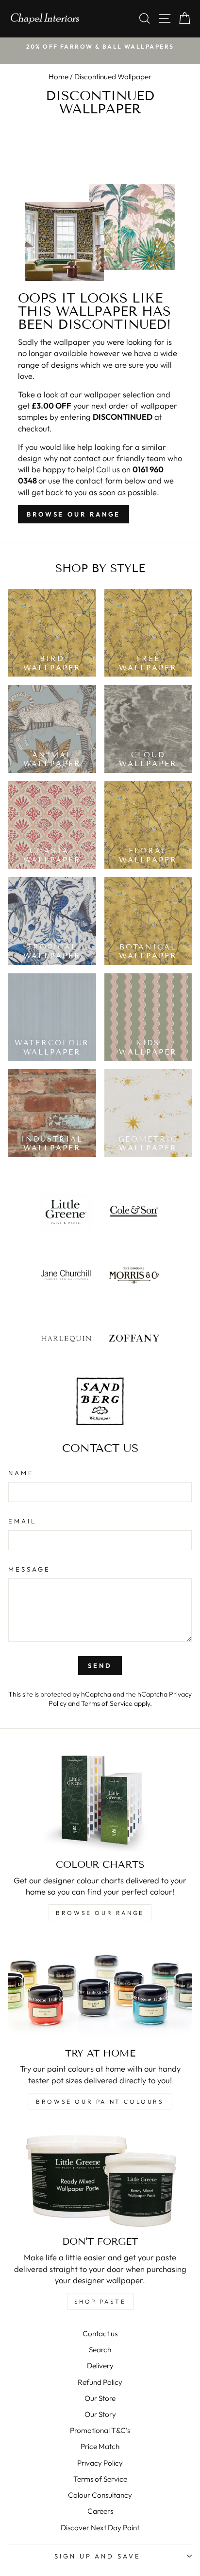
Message (29, 1569)
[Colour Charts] (100, 1800)
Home (58, 77)
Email (22, 1521)
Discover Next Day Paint (100, 2528)
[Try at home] (100, 1989)
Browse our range (74, 514)
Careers (100, 2511)
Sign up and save (98, 2556)
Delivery (100, 2366)
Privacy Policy (100, 2463)
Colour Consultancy (100, 2495)
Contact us (100, 2334)
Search (100, 2350)
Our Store (100, 2398)
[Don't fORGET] (100, 2177)
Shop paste (100, 2301)
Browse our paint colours (100, 2102)
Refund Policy (100, 2382)
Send (100, 1665)
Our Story (100, 2414)
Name (21, 1473)
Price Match (100, 2446)
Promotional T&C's (100, 2430)
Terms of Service (107, 1703)
